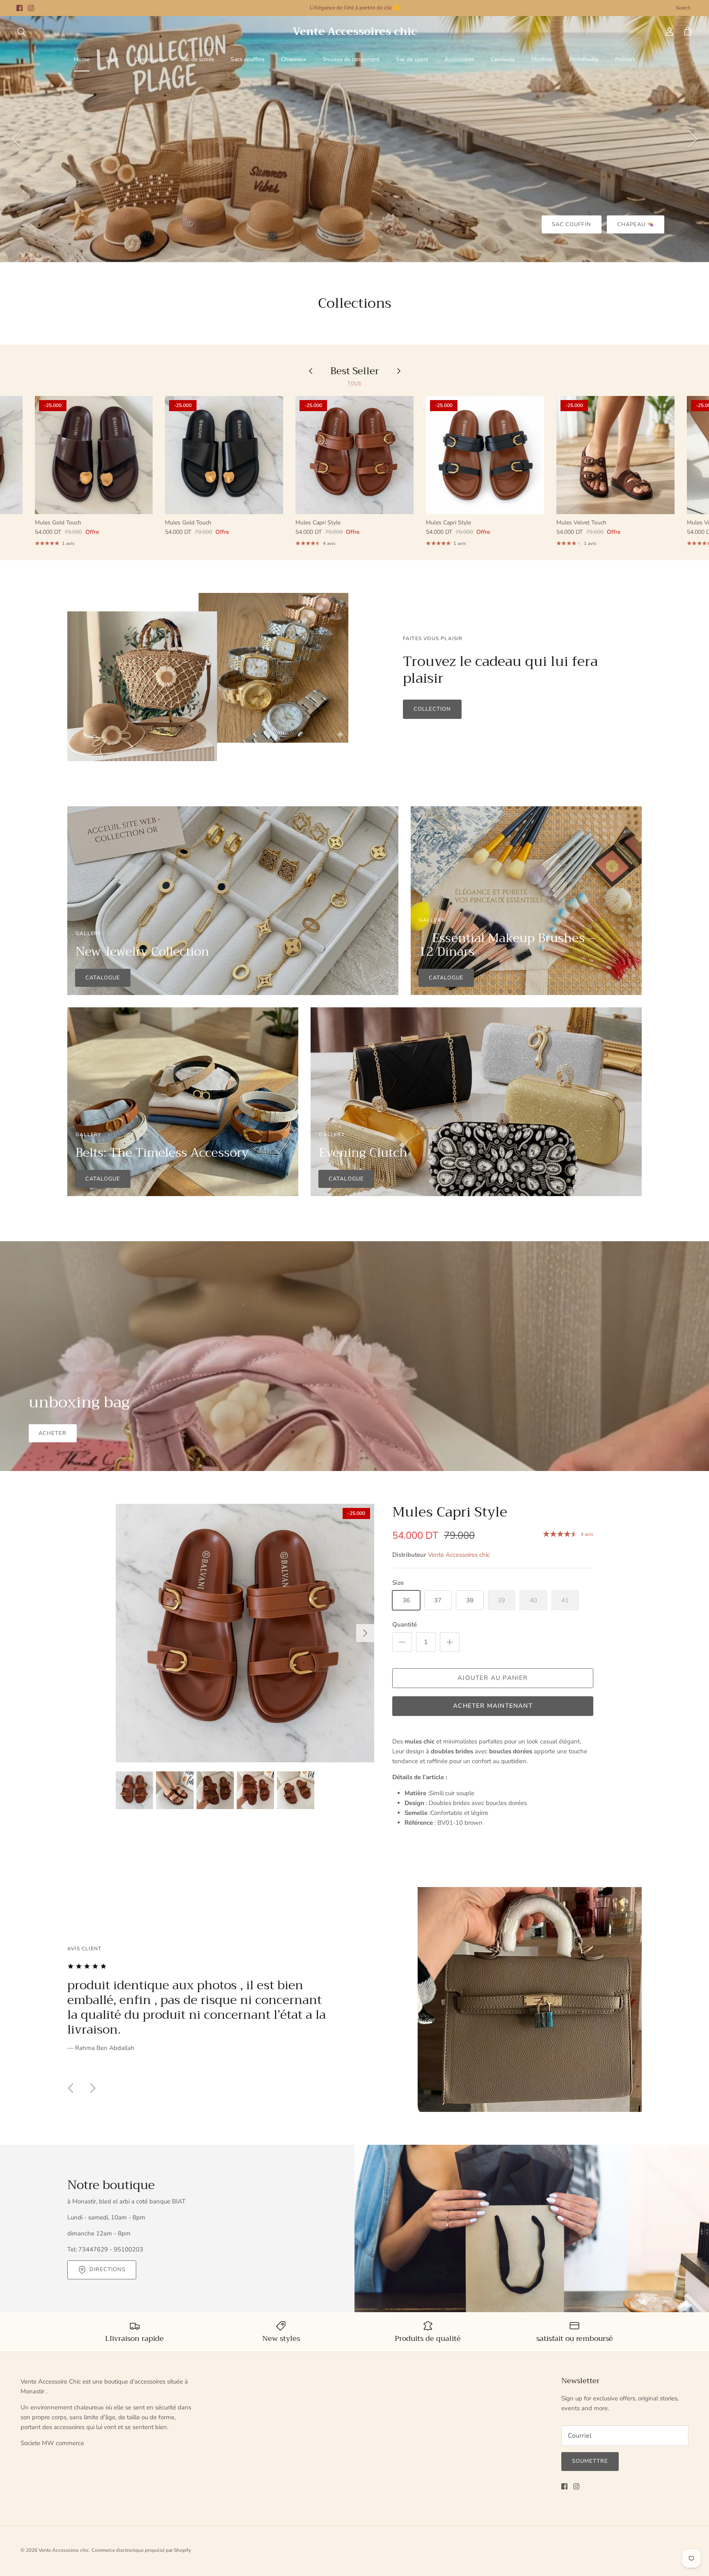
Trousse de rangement (351, 59)
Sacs (112, 59)
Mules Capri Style (450, 1512)
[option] (354, 139)
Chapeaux (294, 59)
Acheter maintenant (493, 1706)
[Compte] (668, 32)
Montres (542, 59)
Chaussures (149, 59)
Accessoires (459, 59)
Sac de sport (412, 59)
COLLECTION (432, 709)
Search (683, 8)
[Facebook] (19, 8)
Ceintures (503, 59)
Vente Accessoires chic (459, 1555)
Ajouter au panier (493, 1678)
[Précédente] (16, 139)
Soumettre (590, 2461)
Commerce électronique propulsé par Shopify (141, 2550)
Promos (625, 59)
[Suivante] (693, 139)
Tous (355, 383)
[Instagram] (31, 8)
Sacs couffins (248, 59)
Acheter (53, 1433)
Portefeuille (584, 59)
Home (82, 59)
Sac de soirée (197, 59)
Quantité (405, 1624)
